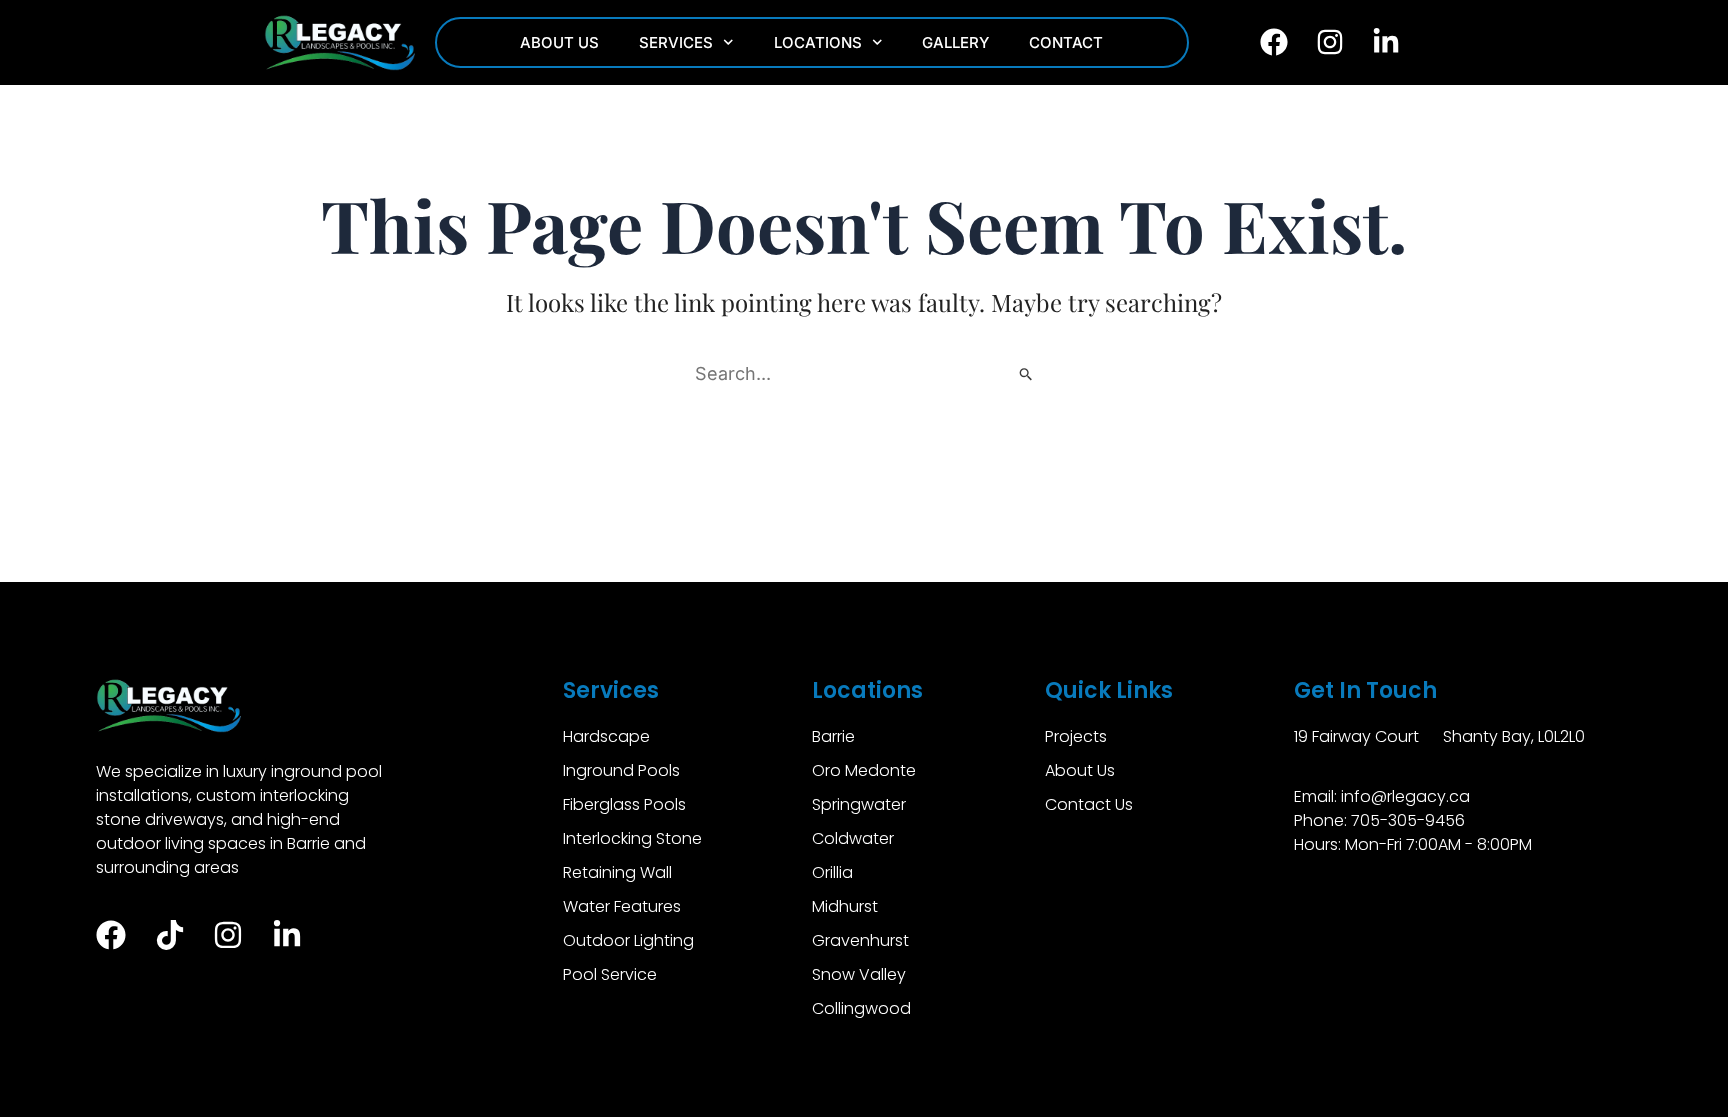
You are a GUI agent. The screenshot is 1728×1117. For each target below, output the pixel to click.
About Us (559, 42)
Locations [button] (818, 42)
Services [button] (676, 42)
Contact (1066, 42)
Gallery (955, 42)
